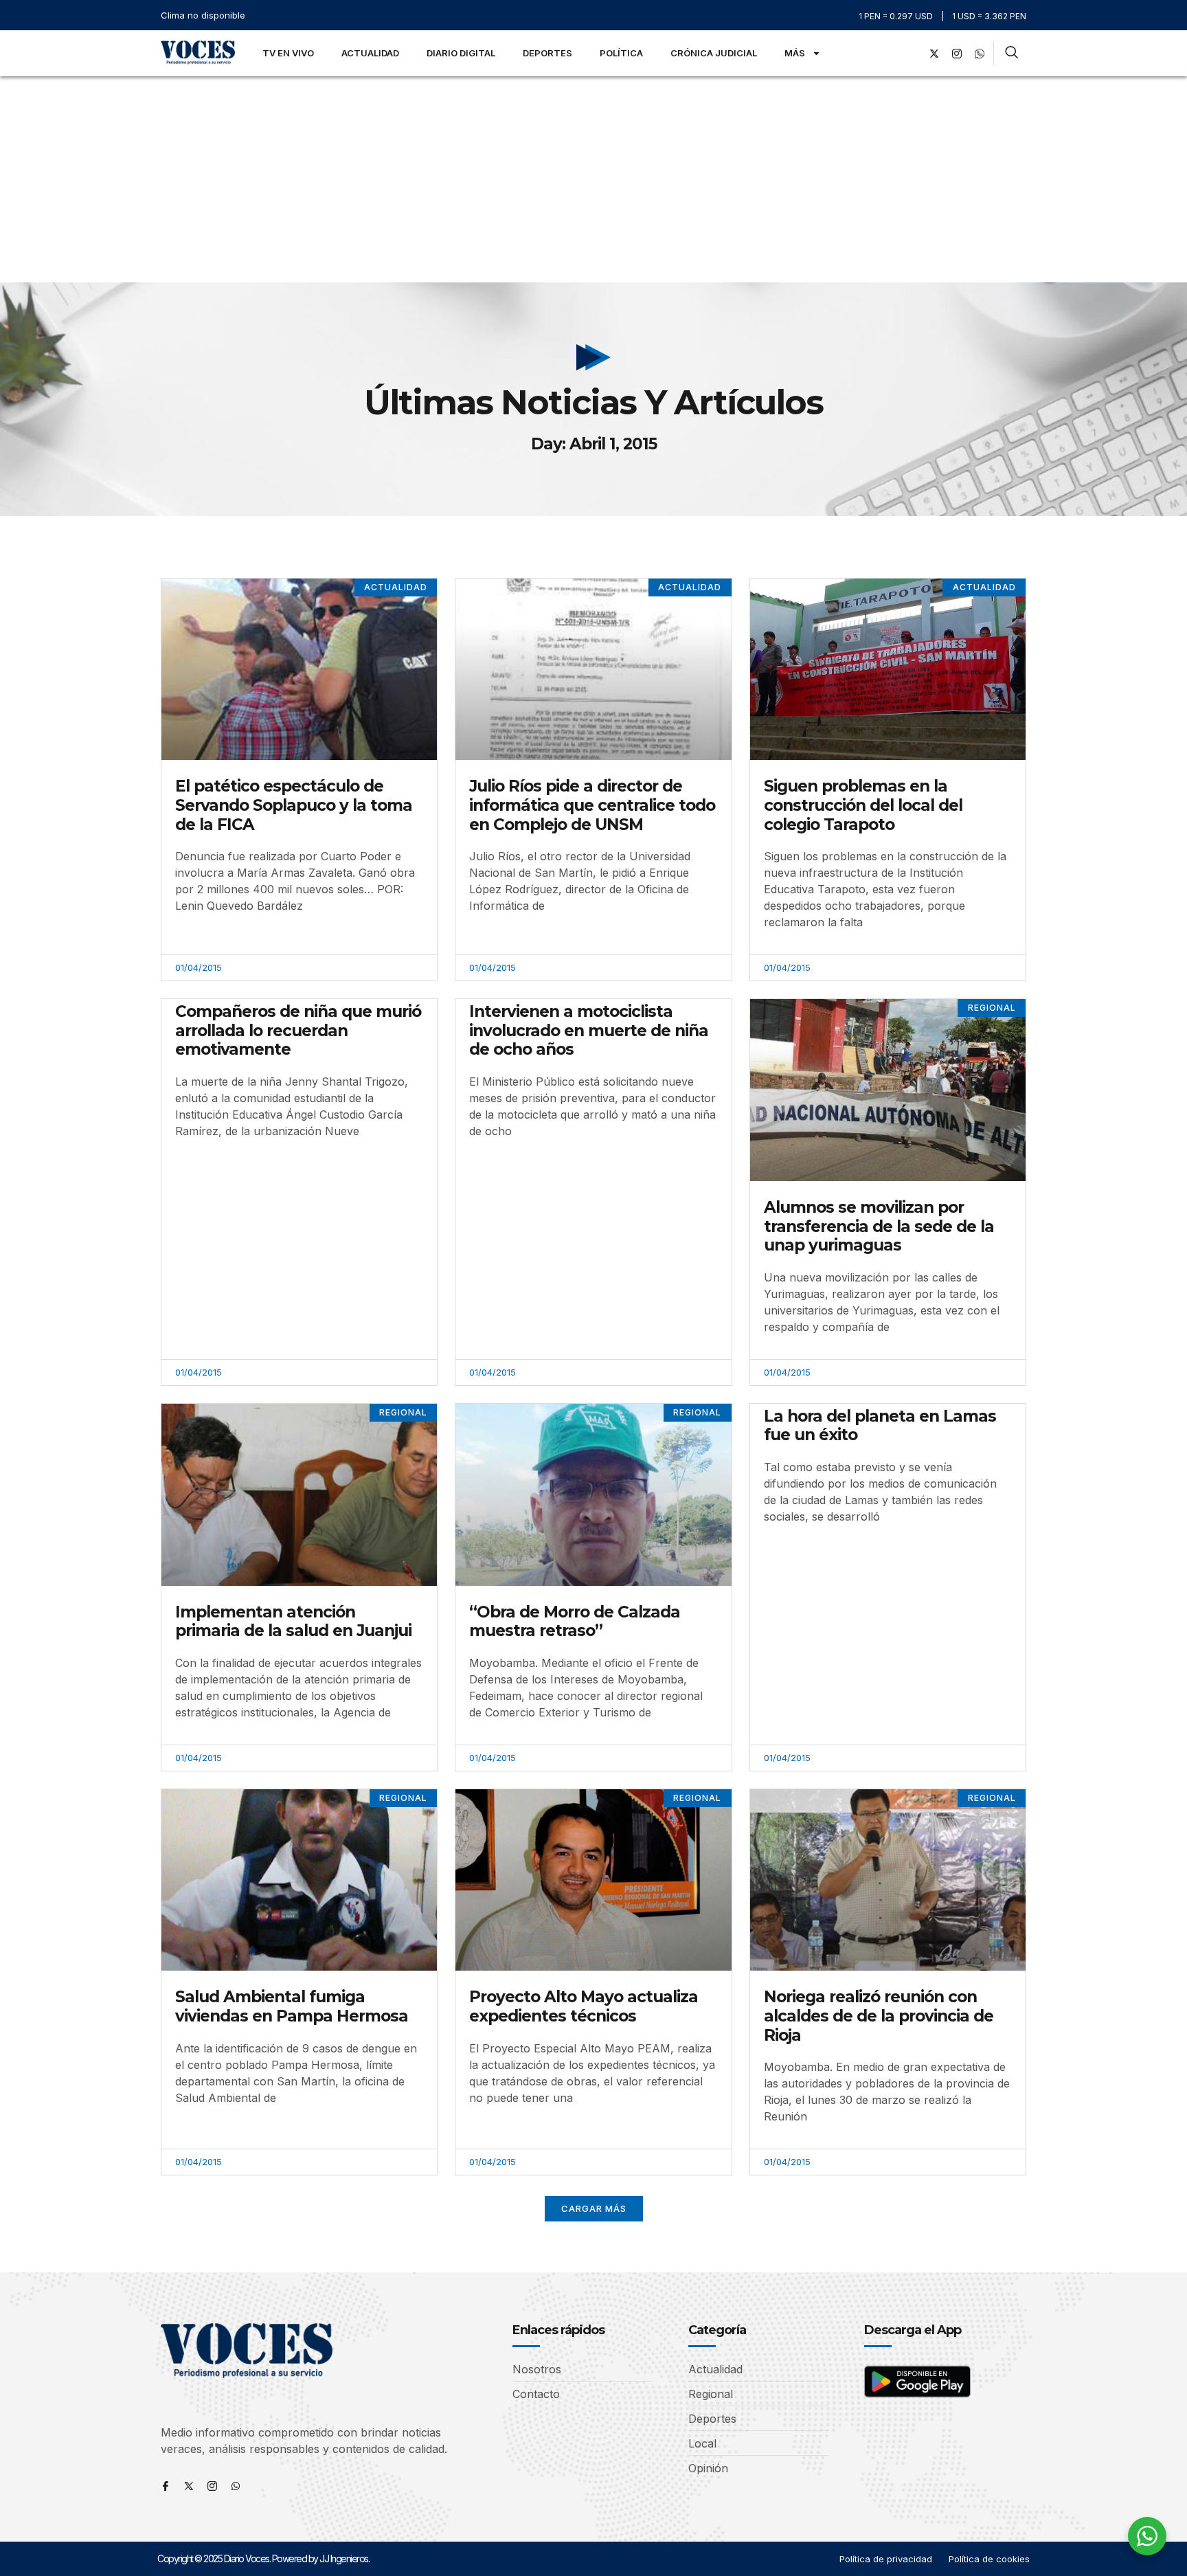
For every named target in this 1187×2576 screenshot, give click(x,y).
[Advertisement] (593, 179)
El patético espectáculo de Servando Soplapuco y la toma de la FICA (294, 805)
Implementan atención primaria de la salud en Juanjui (293, 1622)
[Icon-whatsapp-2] (980, 54)
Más (795, 53)
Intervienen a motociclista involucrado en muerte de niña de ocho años (589, 1030)
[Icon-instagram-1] (957, 54)
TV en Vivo (288, 53)
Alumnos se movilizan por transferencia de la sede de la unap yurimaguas (879, 1226)
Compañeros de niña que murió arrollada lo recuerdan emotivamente (298, 1030)
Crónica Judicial (714, 53)
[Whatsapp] (236, 2486)
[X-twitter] (934, 54)
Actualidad (370, 53)
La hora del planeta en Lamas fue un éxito (880, 1426)
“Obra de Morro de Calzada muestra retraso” (575, 1622)
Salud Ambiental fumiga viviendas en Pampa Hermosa (292, 2006)
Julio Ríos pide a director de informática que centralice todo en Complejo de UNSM (592, 805)
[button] (594, 2209)
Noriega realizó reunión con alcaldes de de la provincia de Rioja (879, 2016)
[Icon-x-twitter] (189, 2486)
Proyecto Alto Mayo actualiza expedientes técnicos (584, 2006)
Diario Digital (461, 53)
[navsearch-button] (1011, 54)
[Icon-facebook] (166, 2486)
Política (621, 53)
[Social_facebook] (912, 54)
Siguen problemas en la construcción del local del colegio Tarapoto (863, 805)
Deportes (547, 53)
